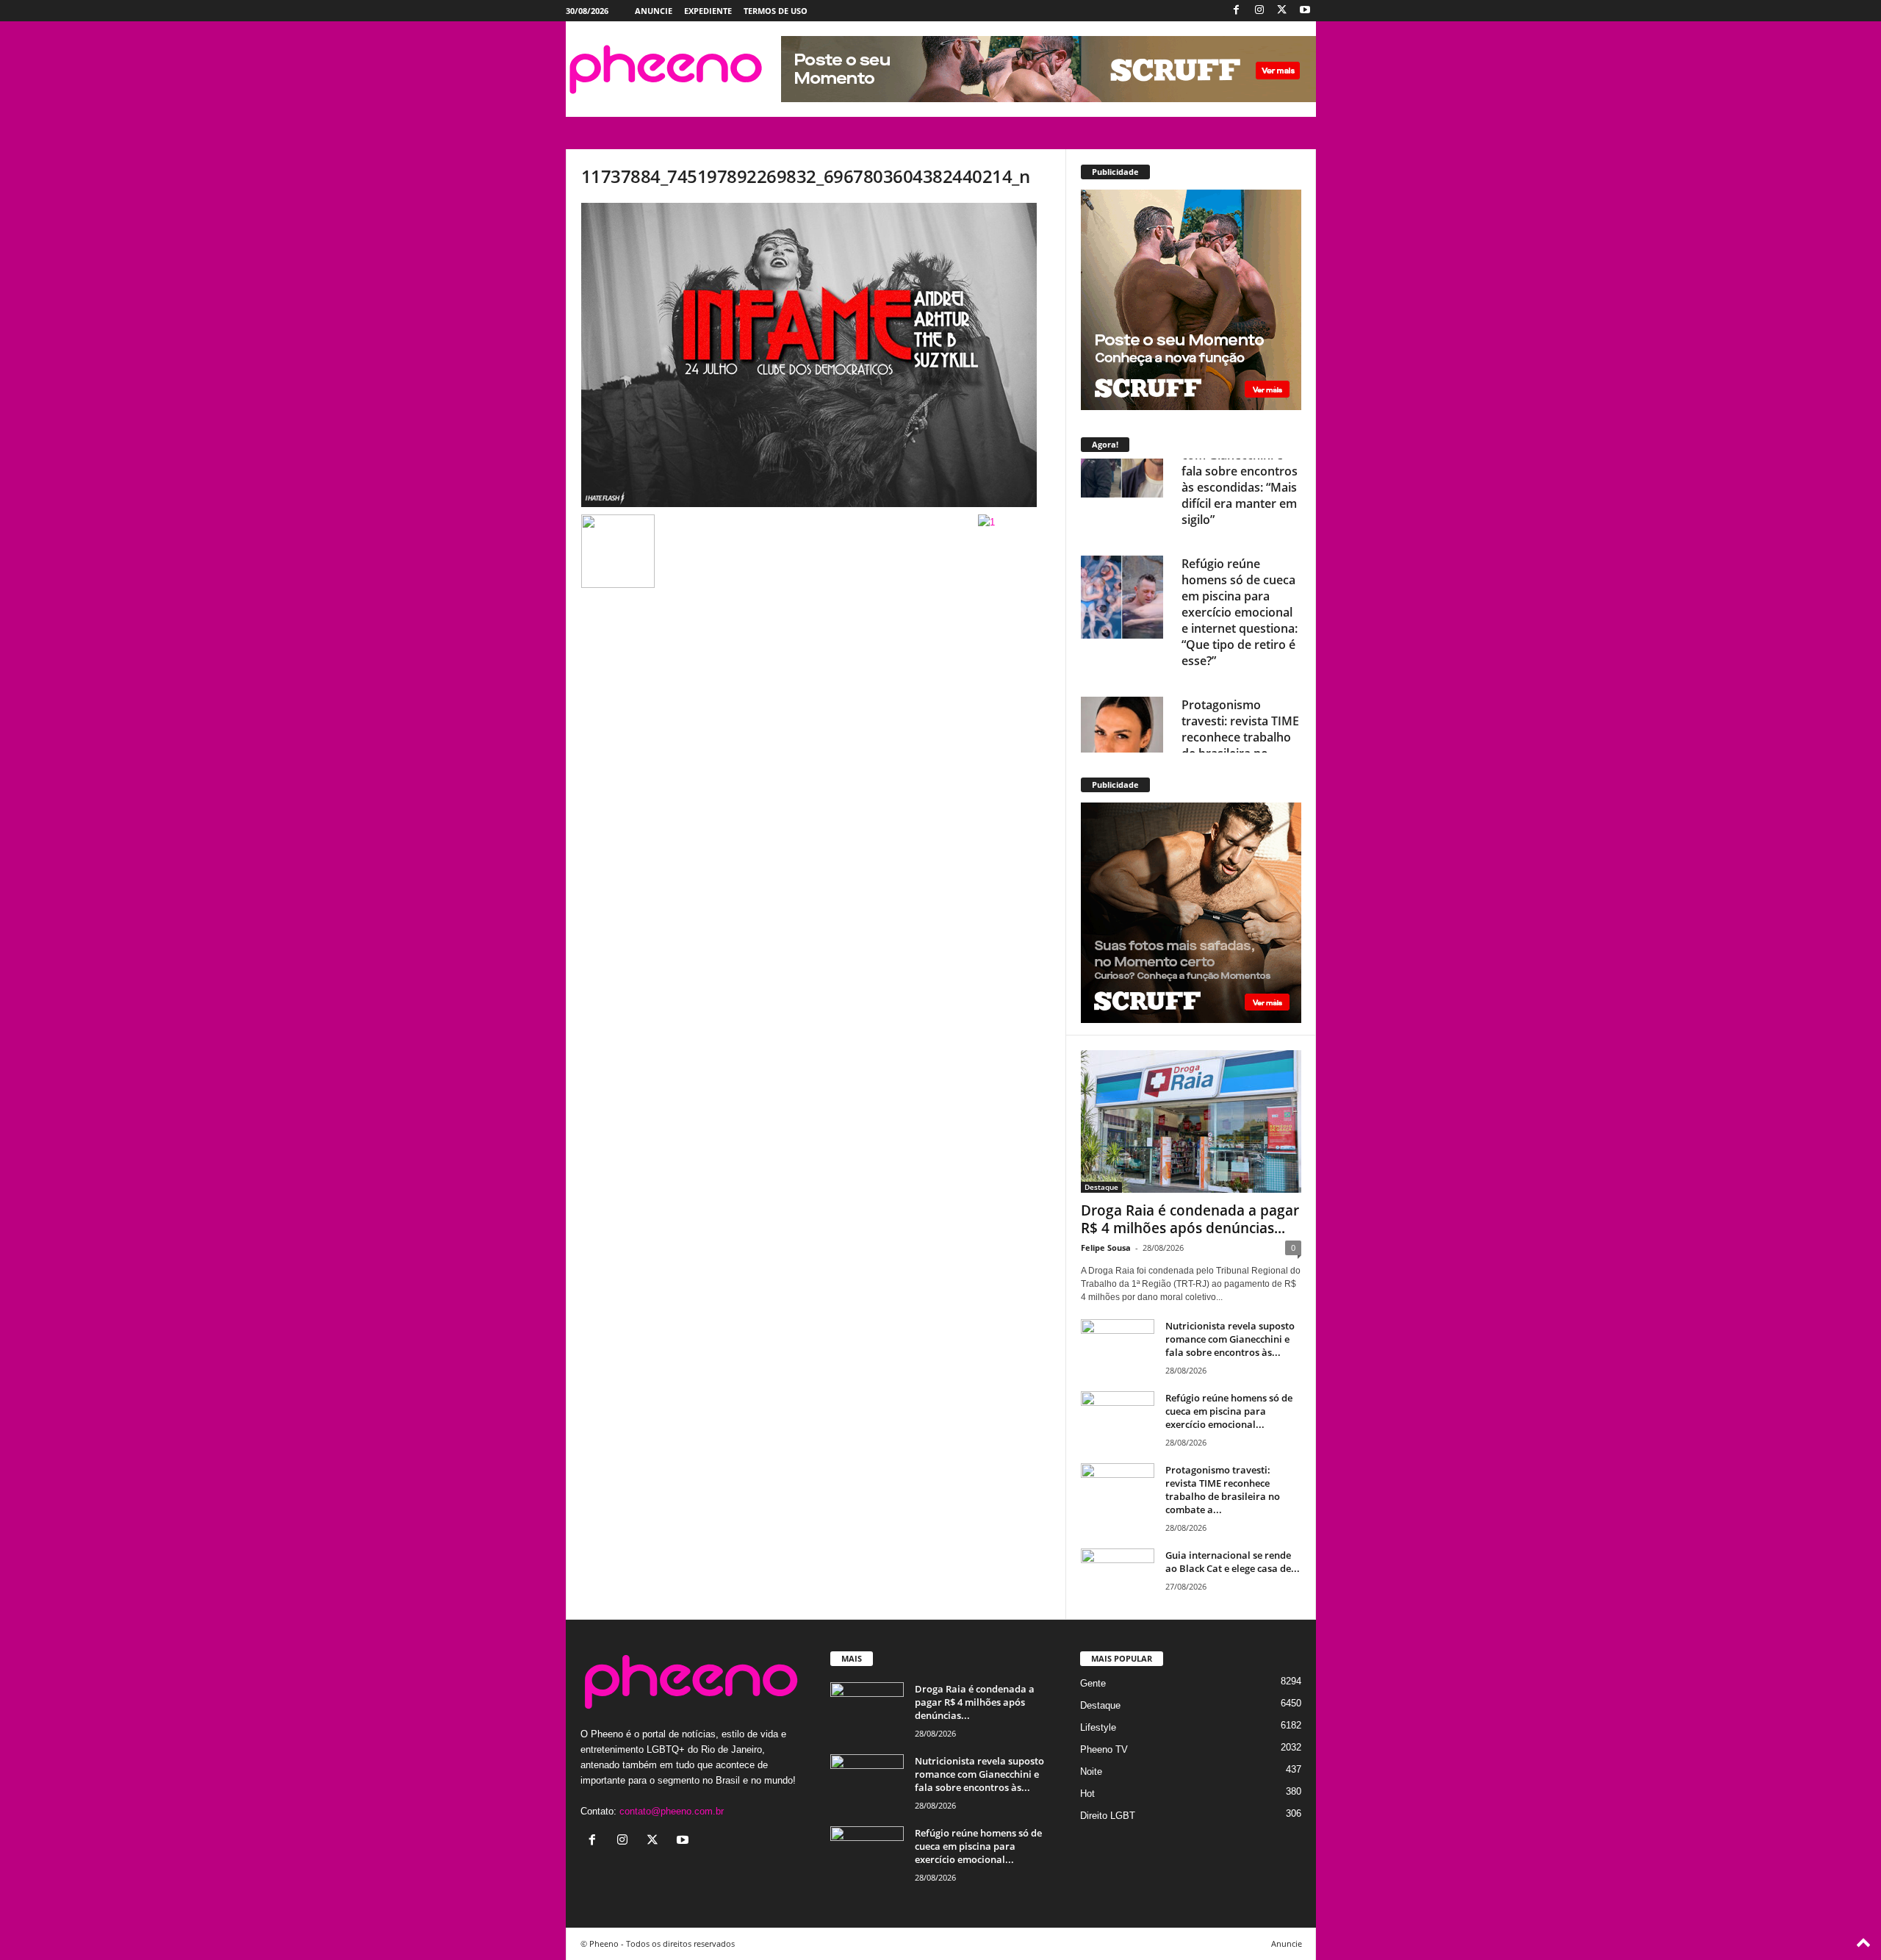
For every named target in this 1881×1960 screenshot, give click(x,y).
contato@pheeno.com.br (672, 1811)
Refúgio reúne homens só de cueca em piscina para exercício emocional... (1229, 1411)
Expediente (708, 11)
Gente (1093, 1683)
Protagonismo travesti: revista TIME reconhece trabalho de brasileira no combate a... (1223, 1490)
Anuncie (654, 11)
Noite (1091, 1771)
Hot (1087, 1794)
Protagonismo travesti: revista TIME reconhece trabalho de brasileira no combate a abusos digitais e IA (1240, 659)
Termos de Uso (776, 11)
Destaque (1101, 1187)
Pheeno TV (1104, 1749)
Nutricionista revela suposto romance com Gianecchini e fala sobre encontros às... (1230, 1339)
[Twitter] (1282, 11)
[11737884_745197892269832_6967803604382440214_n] (816, 355)
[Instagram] (1259, 11)
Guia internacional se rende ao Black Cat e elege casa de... (1233, 1562)
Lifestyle (1098, 1727)
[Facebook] (1237, 11)
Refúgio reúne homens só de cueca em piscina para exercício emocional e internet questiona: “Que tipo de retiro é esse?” (1240, 526)
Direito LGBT (1108, 1816)
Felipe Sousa (1106, 1248)
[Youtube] (1305, 11)
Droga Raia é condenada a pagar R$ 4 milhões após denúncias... (1190, 1219)
